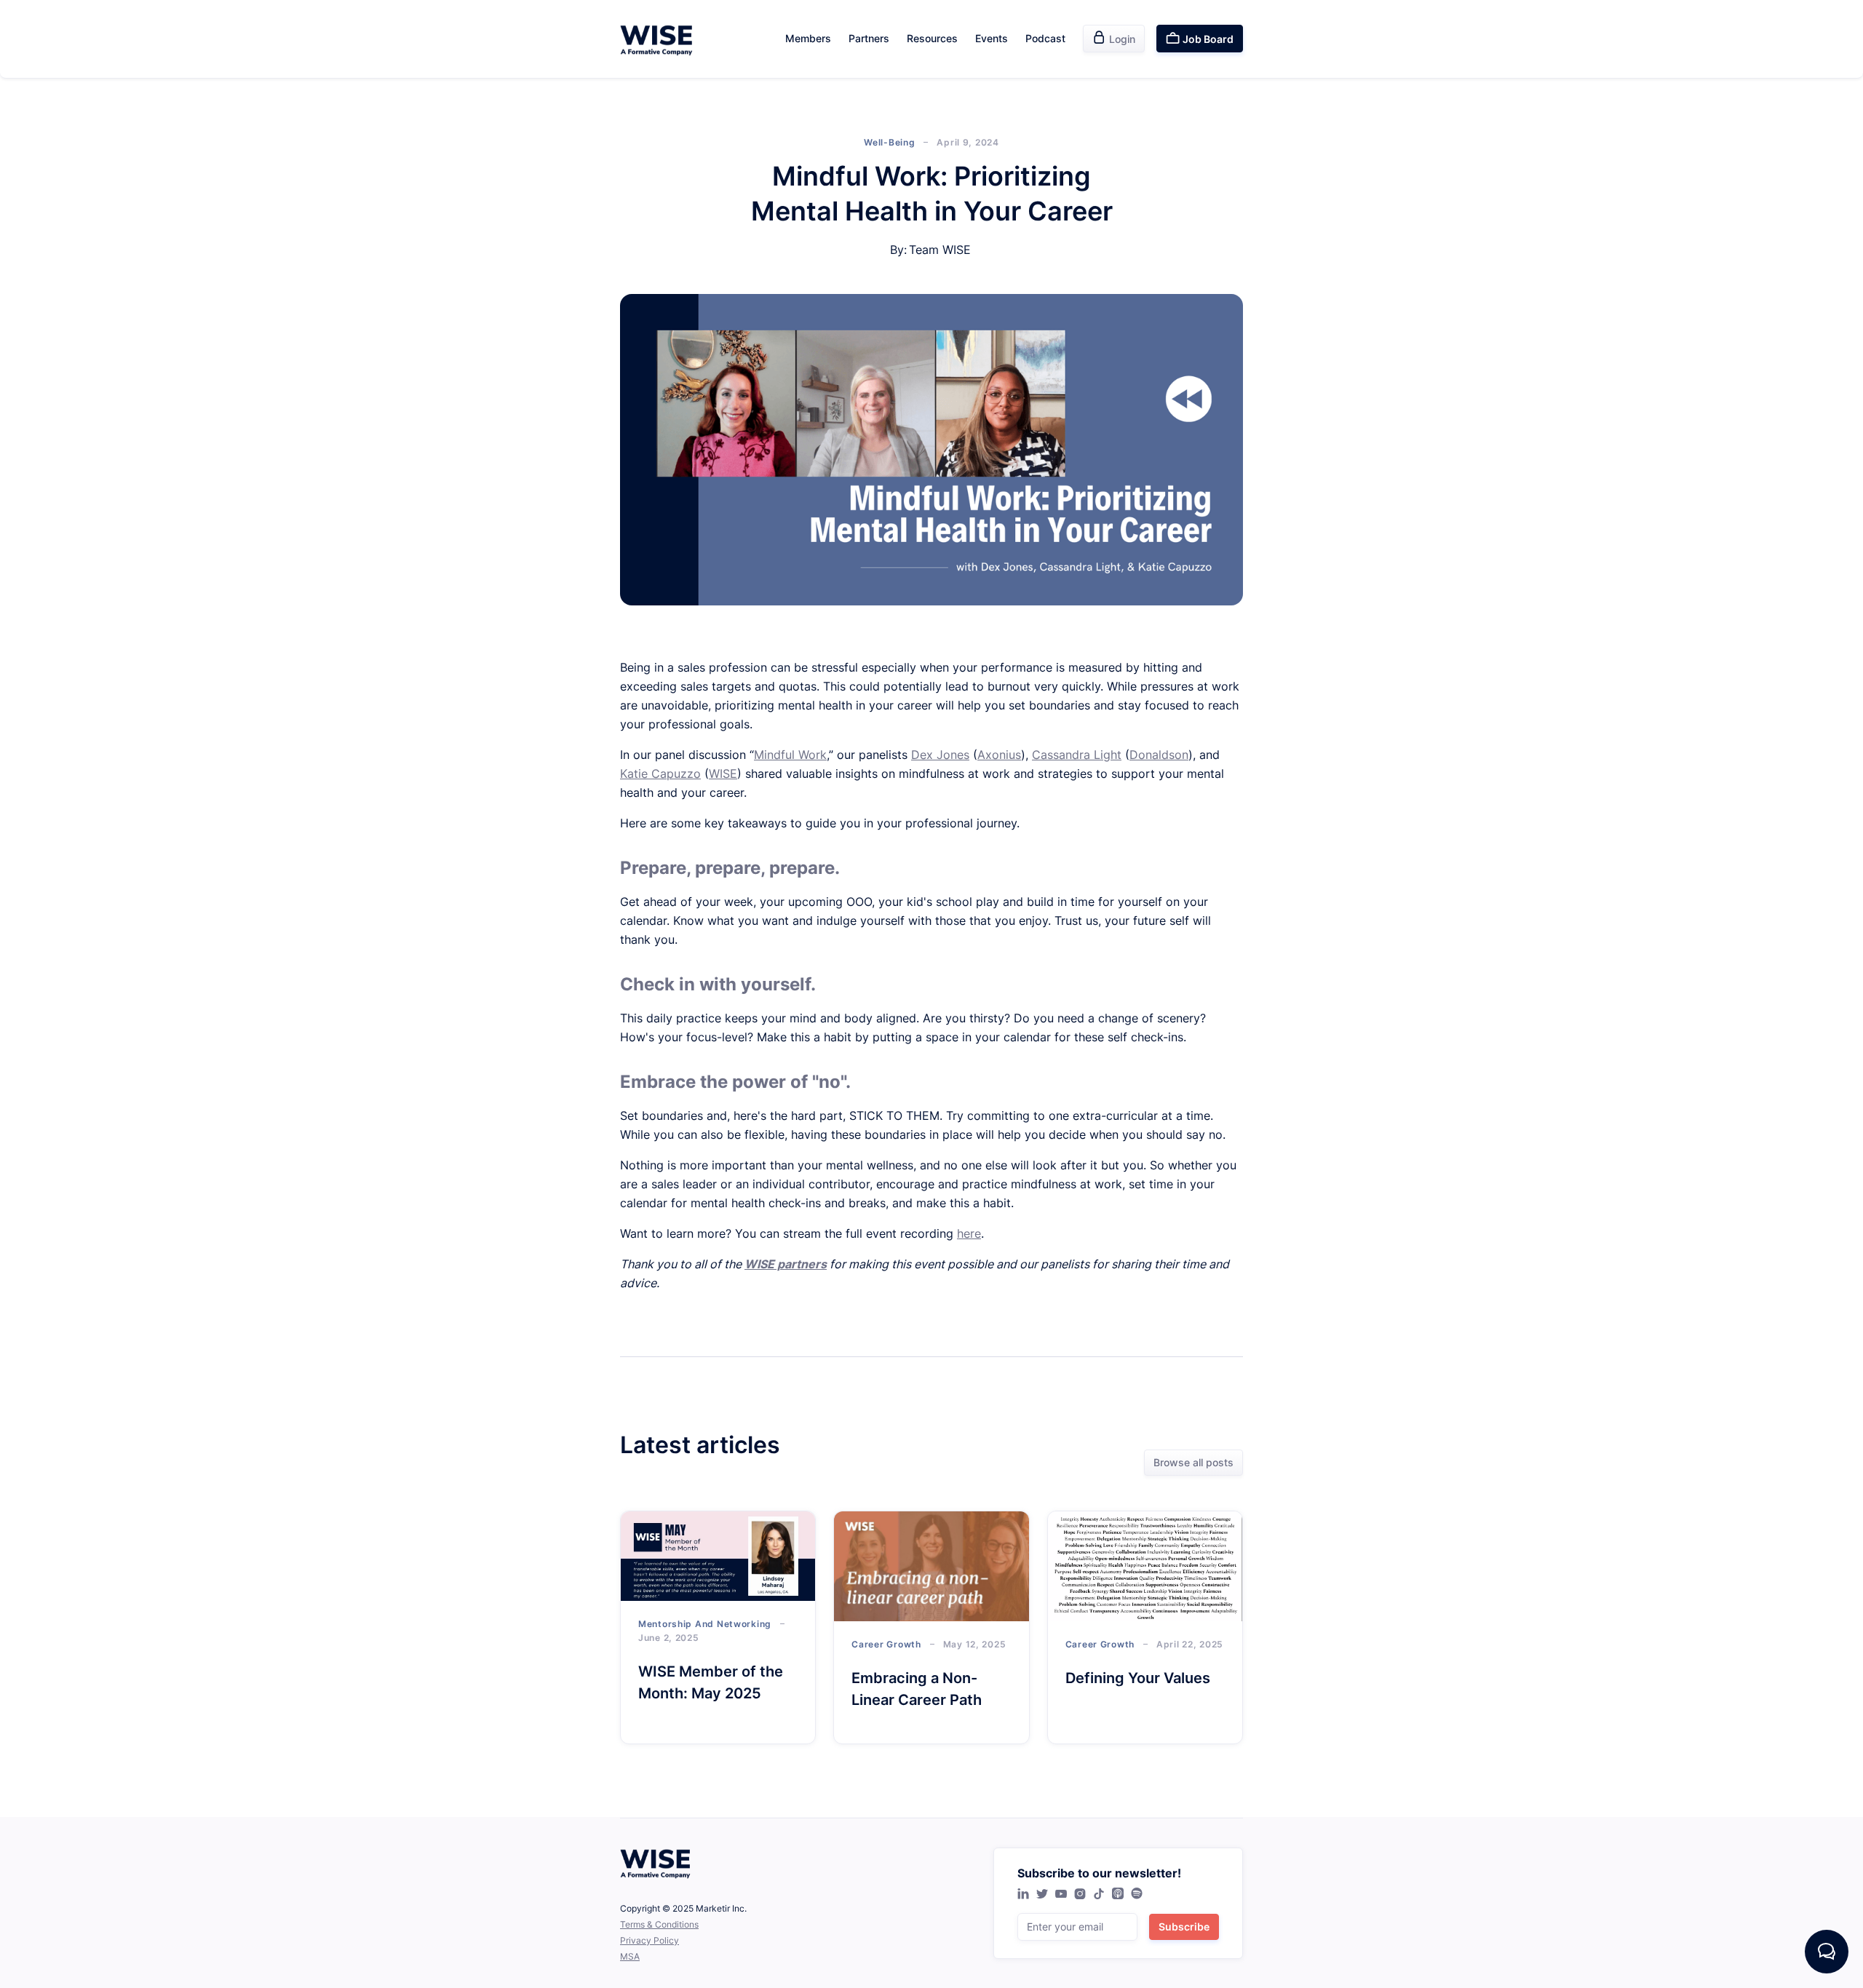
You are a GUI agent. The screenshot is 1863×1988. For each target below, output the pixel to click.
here (969, 1233)
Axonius (999, 755)
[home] (656, 39)
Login (1114, 38)
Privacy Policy (650, 1940)
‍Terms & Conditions (659, 1924)
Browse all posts (1193, 1462)
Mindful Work (790, 755)
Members (808, 38)
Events (992, 38)
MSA (630, 1956)
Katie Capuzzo (660, 774)
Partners (869, 38)
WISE (723, 774)
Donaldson (1159, 755)
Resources (932, 38)
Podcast (1045, 38)
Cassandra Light (1077, 755)
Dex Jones (940, 755)
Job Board (1200, 38)
